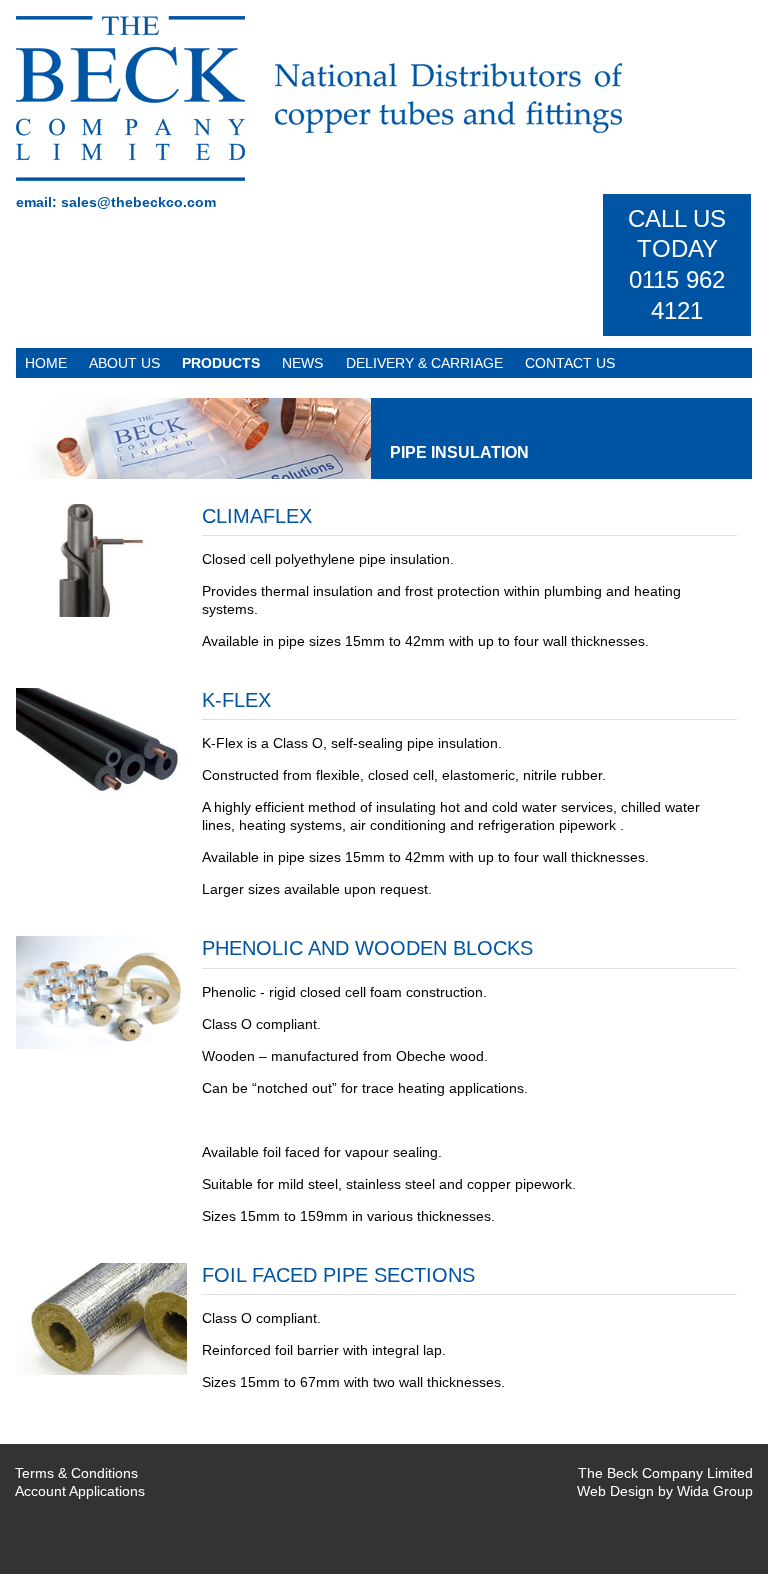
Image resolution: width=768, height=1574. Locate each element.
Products (221, 363)
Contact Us (570, 363)
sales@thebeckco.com (138, 202)
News (302, 363)
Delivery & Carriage (424, 363)
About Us (124, 363)
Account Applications (80, 1491)
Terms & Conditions (76, 1473)
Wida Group (715, 1491)
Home (46, 363)
